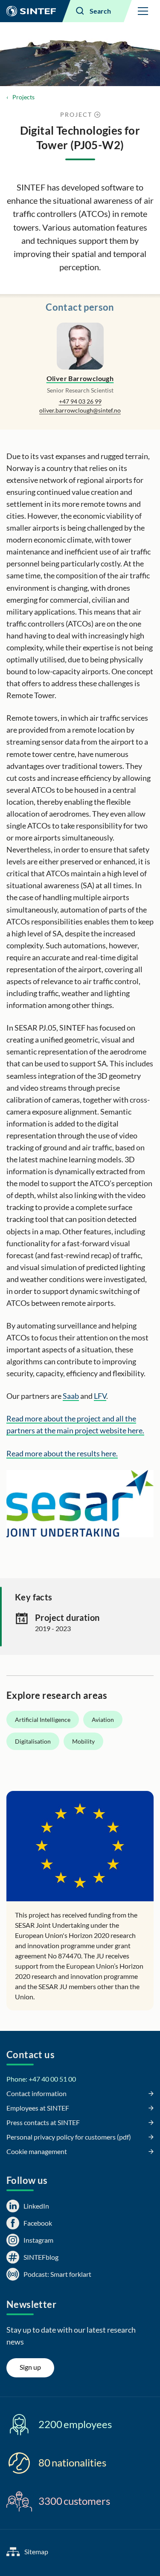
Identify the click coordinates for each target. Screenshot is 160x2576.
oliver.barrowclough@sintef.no (80, 410)
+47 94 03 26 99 (80, 401)
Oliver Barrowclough (80, 378)
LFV (100, 1396)
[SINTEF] (31, 11)
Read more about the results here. (62, 1453)
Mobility (83, 1741)
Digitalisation (33, 1741)
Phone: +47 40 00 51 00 (41, 2079)
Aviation (103, 1720)
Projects (23, 97)
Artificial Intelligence (43, 1720)
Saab (71, 1396)
